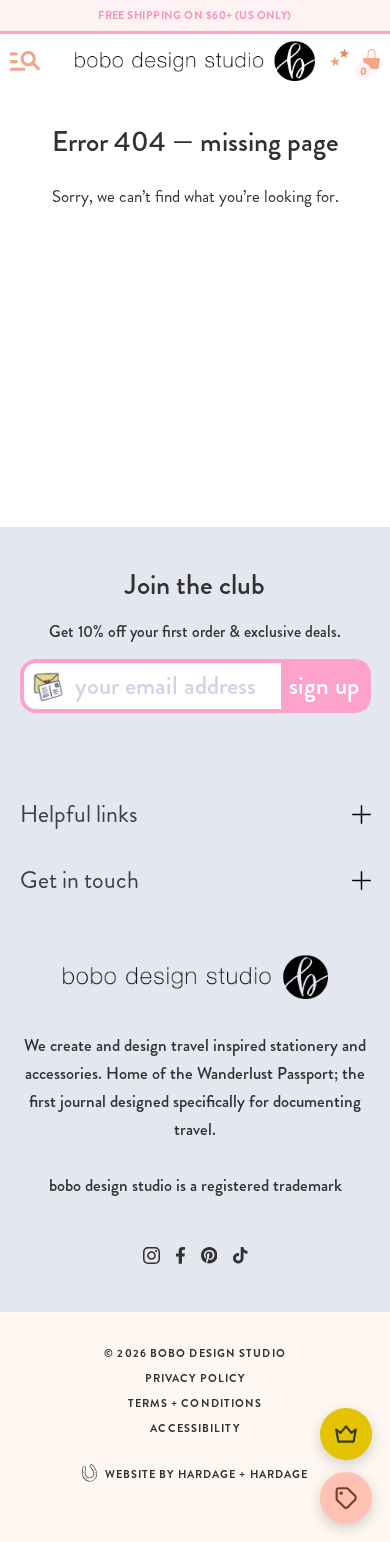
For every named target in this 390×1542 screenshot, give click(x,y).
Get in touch (79, 884)
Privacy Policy (195, 1378)
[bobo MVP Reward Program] (346, 1434)
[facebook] (180, 1255)
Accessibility (194, 1428)
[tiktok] (240, 1255)
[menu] (25, 61)
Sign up (324, 686)
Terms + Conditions (195, 1403)
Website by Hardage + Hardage (207, 1474)
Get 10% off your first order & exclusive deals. (195, 631)
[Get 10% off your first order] (346, 1498)
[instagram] (151, 1255)
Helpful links (79, 818)
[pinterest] (209, 1255)
